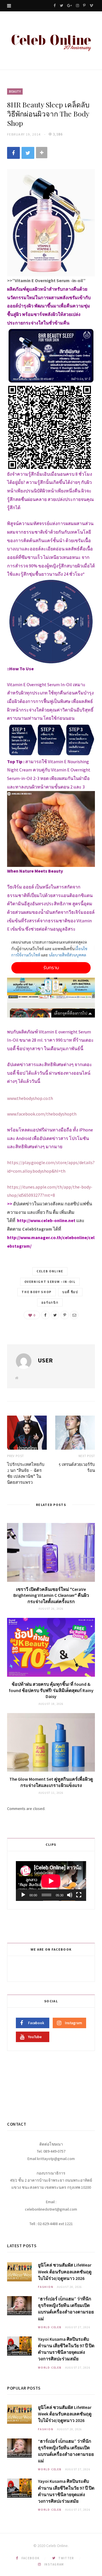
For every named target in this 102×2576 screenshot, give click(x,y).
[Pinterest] (65, 1315)
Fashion (46, 2287)
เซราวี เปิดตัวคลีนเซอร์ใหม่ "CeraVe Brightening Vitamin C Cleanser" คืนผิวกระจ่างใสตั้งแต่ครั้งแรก (51, 1595)
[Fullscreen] (79, 1895)
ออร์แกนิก (50, 1302)
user (45, 1360)
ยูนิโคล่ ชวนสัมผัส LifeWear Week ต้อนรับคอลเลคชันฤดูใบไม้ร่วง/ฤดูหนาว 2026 (65, 2271)
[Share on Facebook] (13, 153)
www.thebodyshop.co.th (30, 1098)
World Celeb (50, 2327)
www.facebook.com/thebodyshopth (42, 1114)
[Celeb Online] (51, 41)
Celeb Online (50, 1271)
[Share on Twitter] (28, 153)
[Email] (74, 1315)
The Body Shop (36, 1292)
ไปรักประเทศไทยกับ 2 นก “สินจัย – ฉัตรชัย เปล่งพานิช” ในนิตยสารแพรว (26, 1473)
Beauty (15, 91)
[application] (51, 1881)
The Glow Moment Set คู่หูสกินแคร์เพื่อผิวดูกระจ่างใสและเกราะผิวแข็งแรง (51, 1782)
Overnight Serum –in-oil (50, 1282)
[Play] (23, 1895)
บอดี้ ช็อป (70, 1292)
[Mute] (70, 1895)
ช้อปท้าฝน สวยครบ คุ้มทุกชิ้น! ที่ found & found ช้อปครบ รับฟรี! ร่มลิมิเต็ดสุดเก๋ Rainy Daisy (51, 1690)
